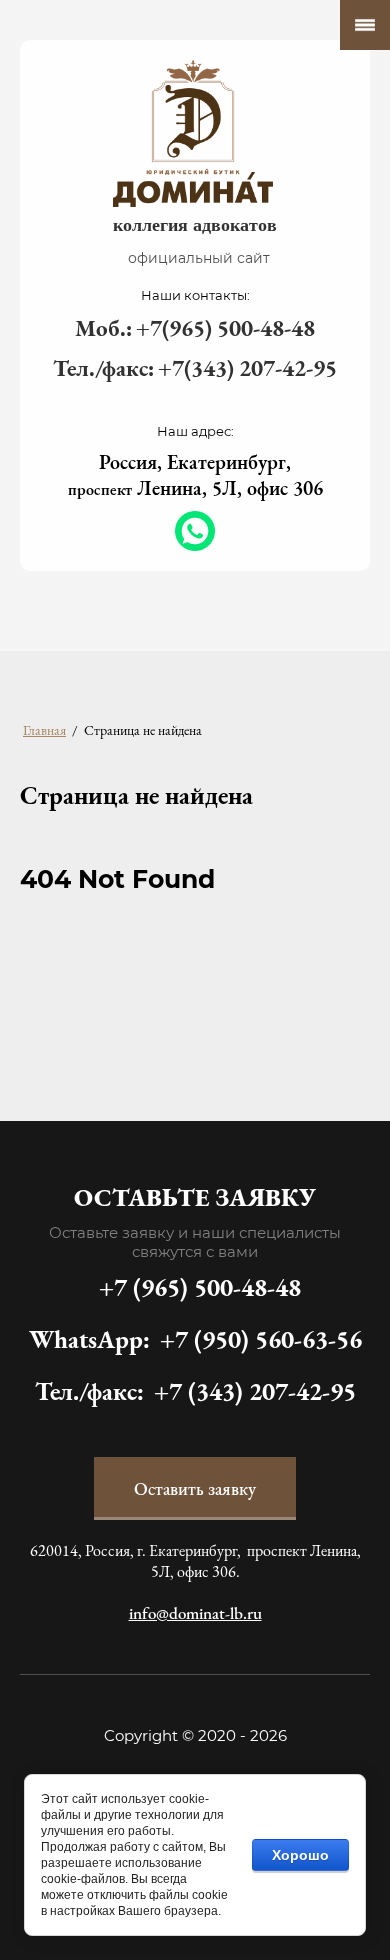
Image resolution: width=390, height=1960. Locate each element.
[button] (195, 1488)
